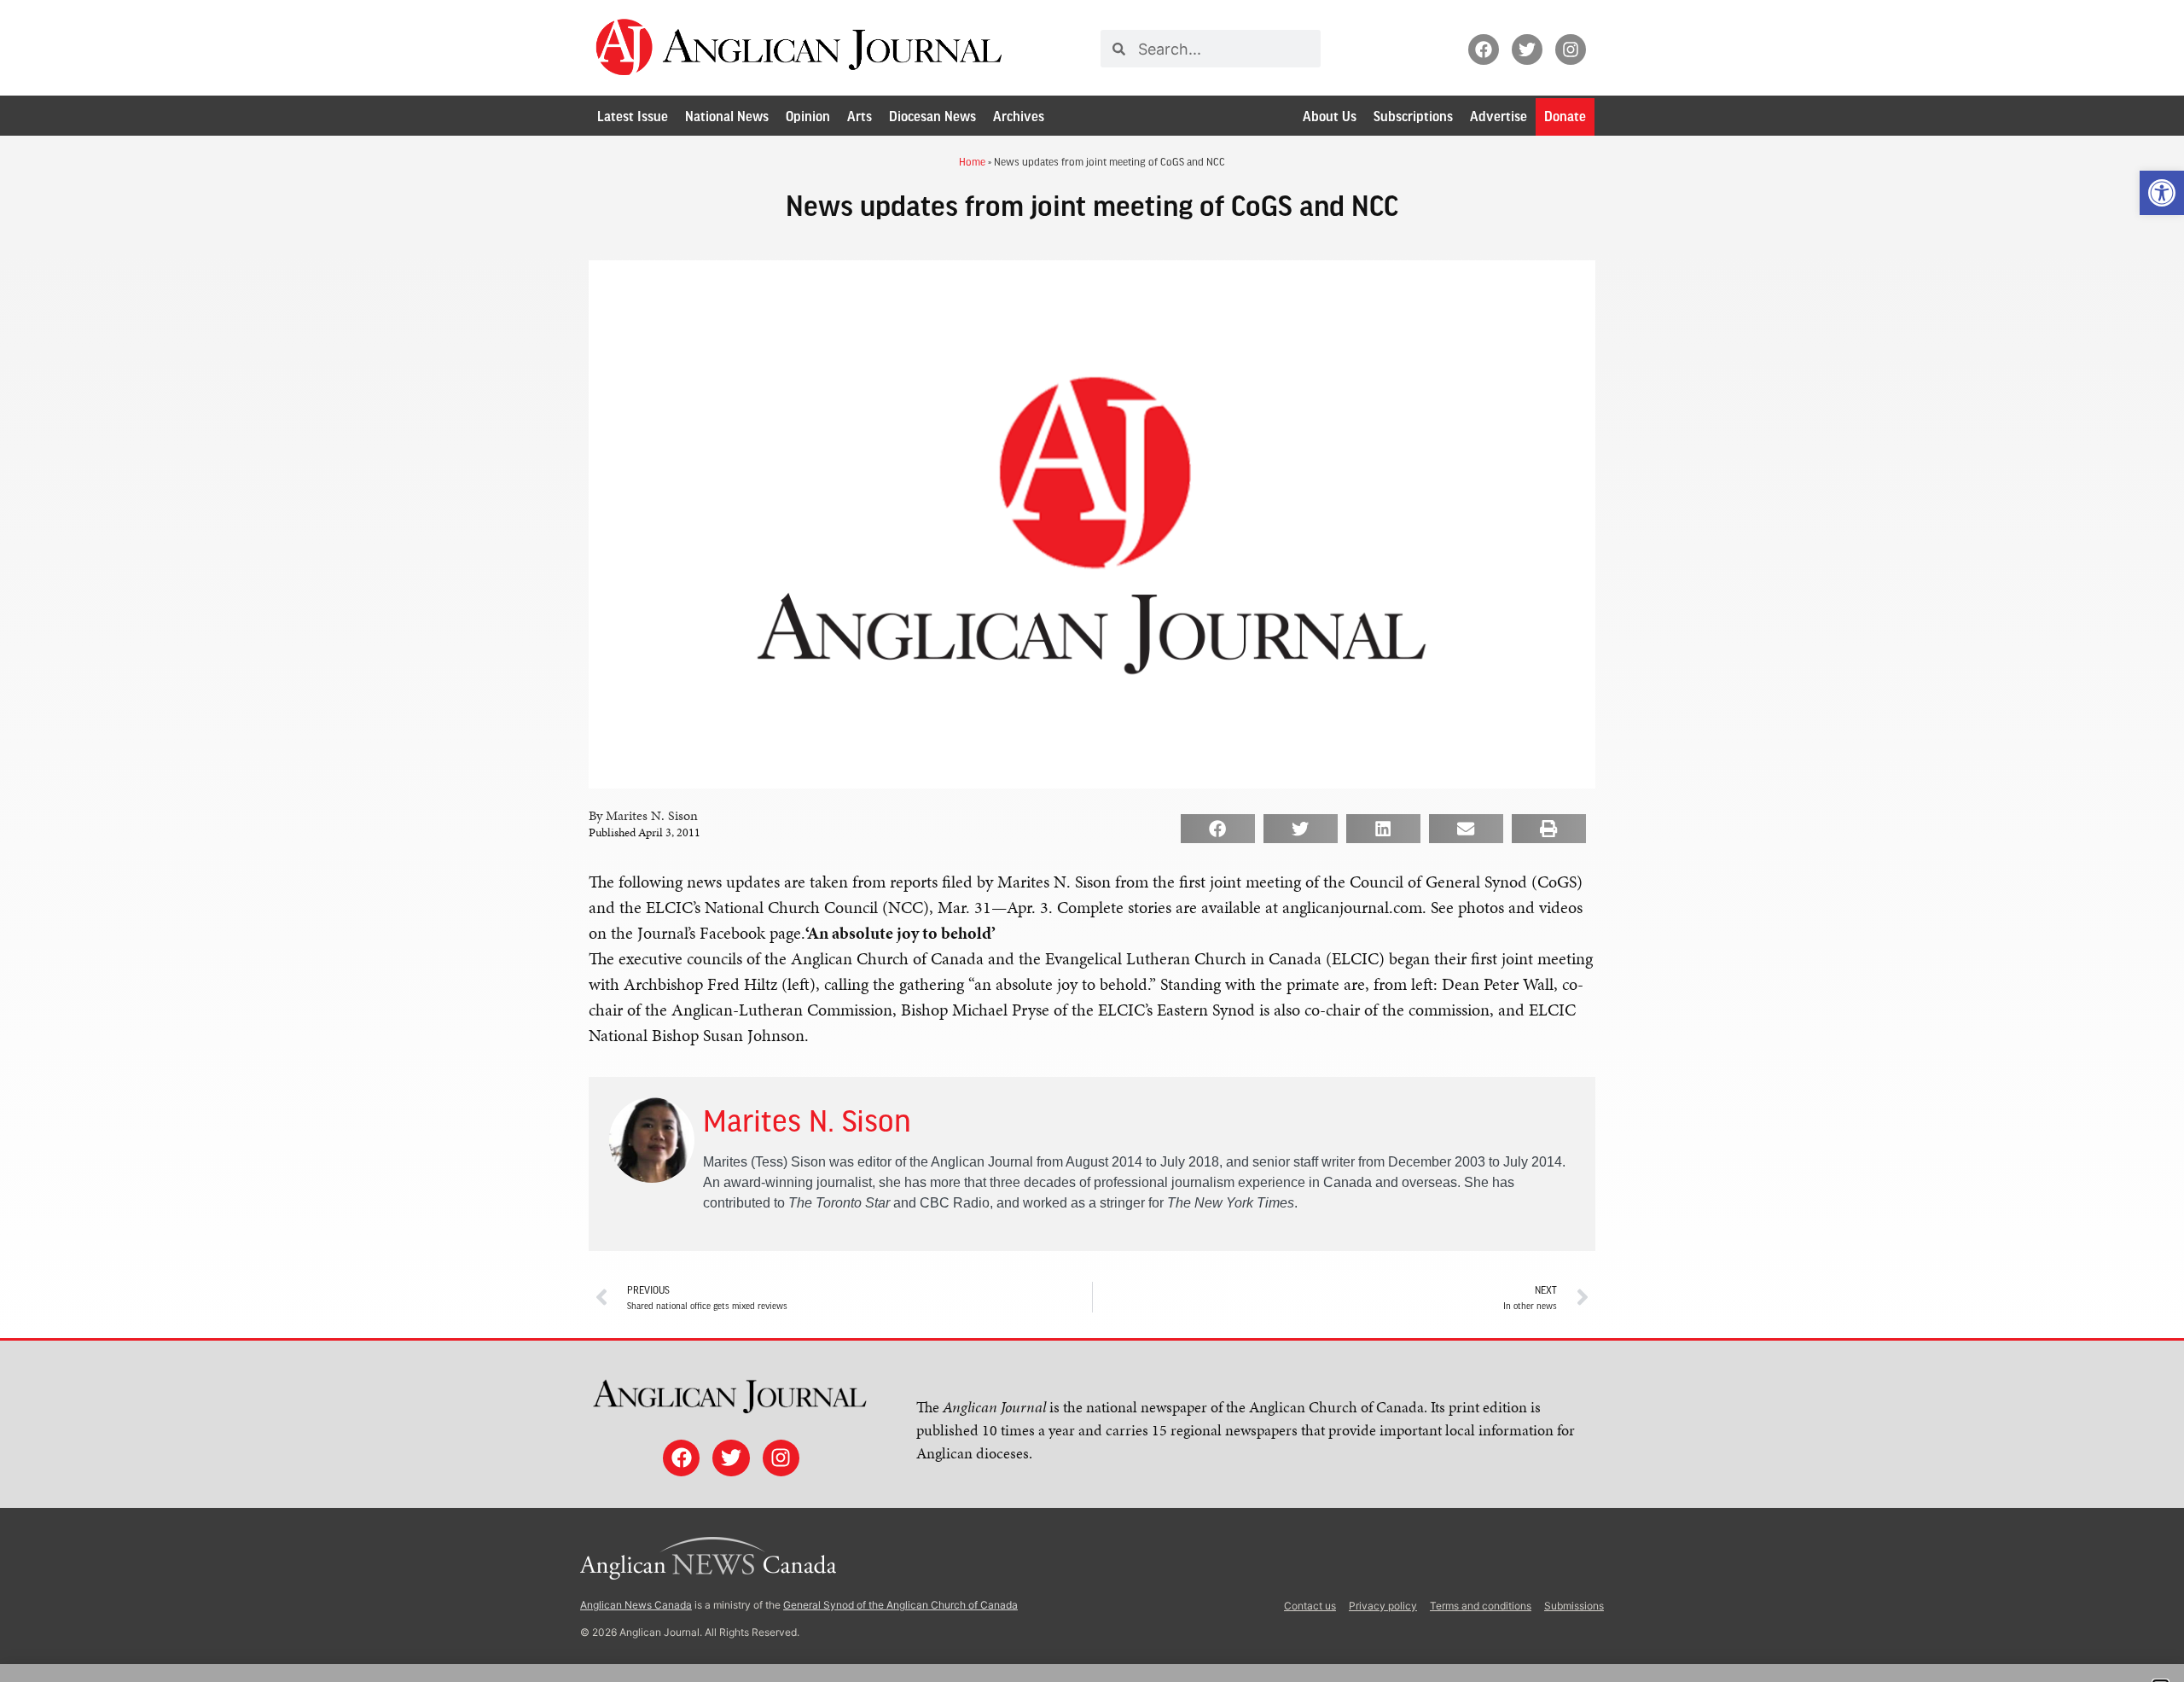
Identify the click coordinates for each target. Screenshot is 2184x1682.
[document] (1092, 841)
